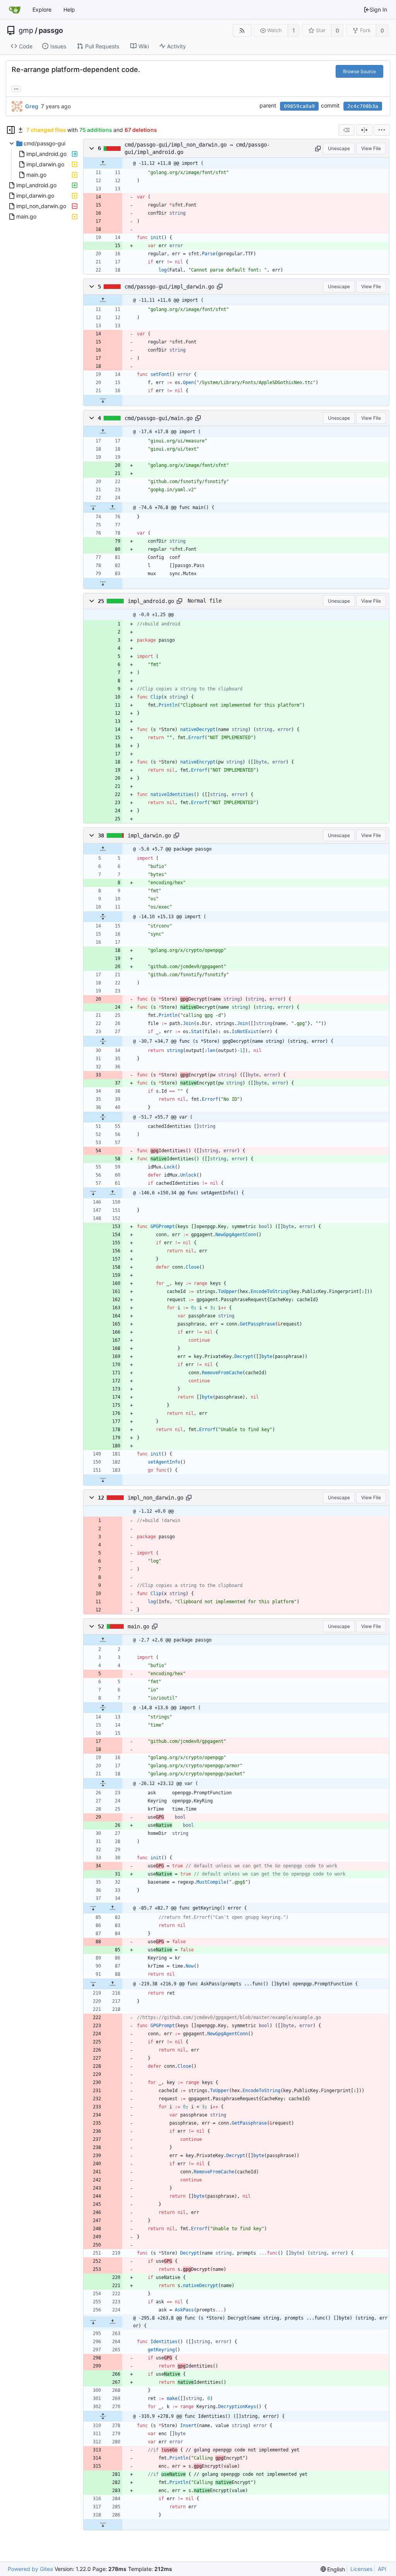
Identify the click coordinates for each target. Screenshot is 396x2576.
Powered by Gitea (30, 2569)
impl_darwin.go (149, 835)
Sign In (378, 9)
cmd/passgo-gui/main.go (159, 418)
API (382, 2569)
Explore (42, 9)
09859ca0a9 (299, 106)
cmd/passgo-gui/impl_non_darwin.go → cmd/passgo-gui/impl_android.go (197, 148)
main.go (138, 1626)
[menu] (382, 130)
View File (371, 148)
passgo (51, 31)
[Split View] (364, 130)
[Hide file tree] (11, 130)
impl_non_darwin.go (155, 1498)
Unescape (339, 148)
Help (69, 9)
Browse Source (359, 71)
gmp (26, 31)
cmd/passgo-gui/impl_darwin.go (169, 287)
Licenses (361, 2569)
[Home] (15, 10)
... (16, 88)
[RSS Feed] (242, 30)
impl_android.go (151, 601)
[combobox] (346, 130)
